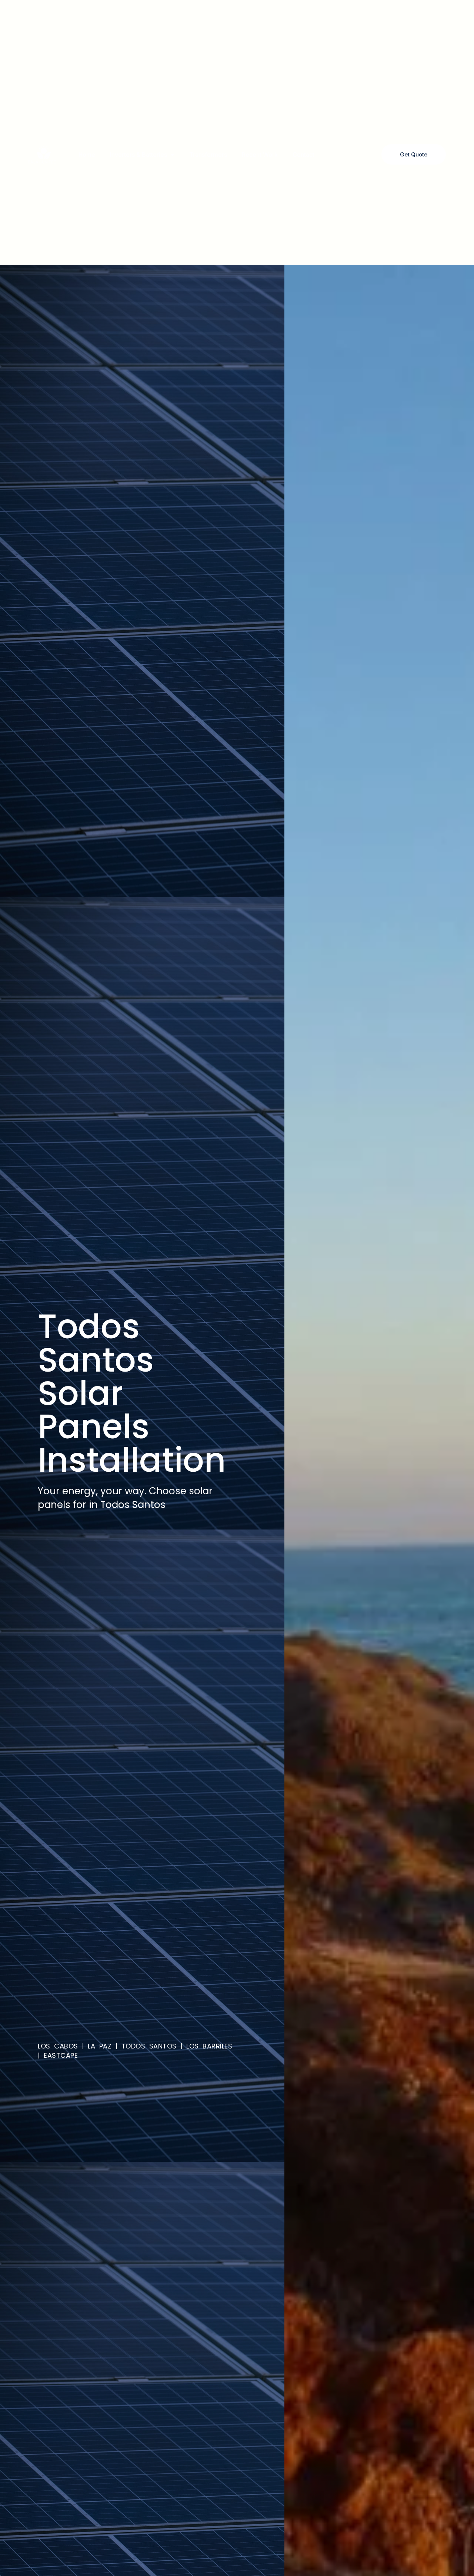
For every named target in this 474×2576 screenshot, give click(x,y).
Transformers (208, 155)
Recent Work (260, 155)
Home (87, 155)
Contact (303, 155)
